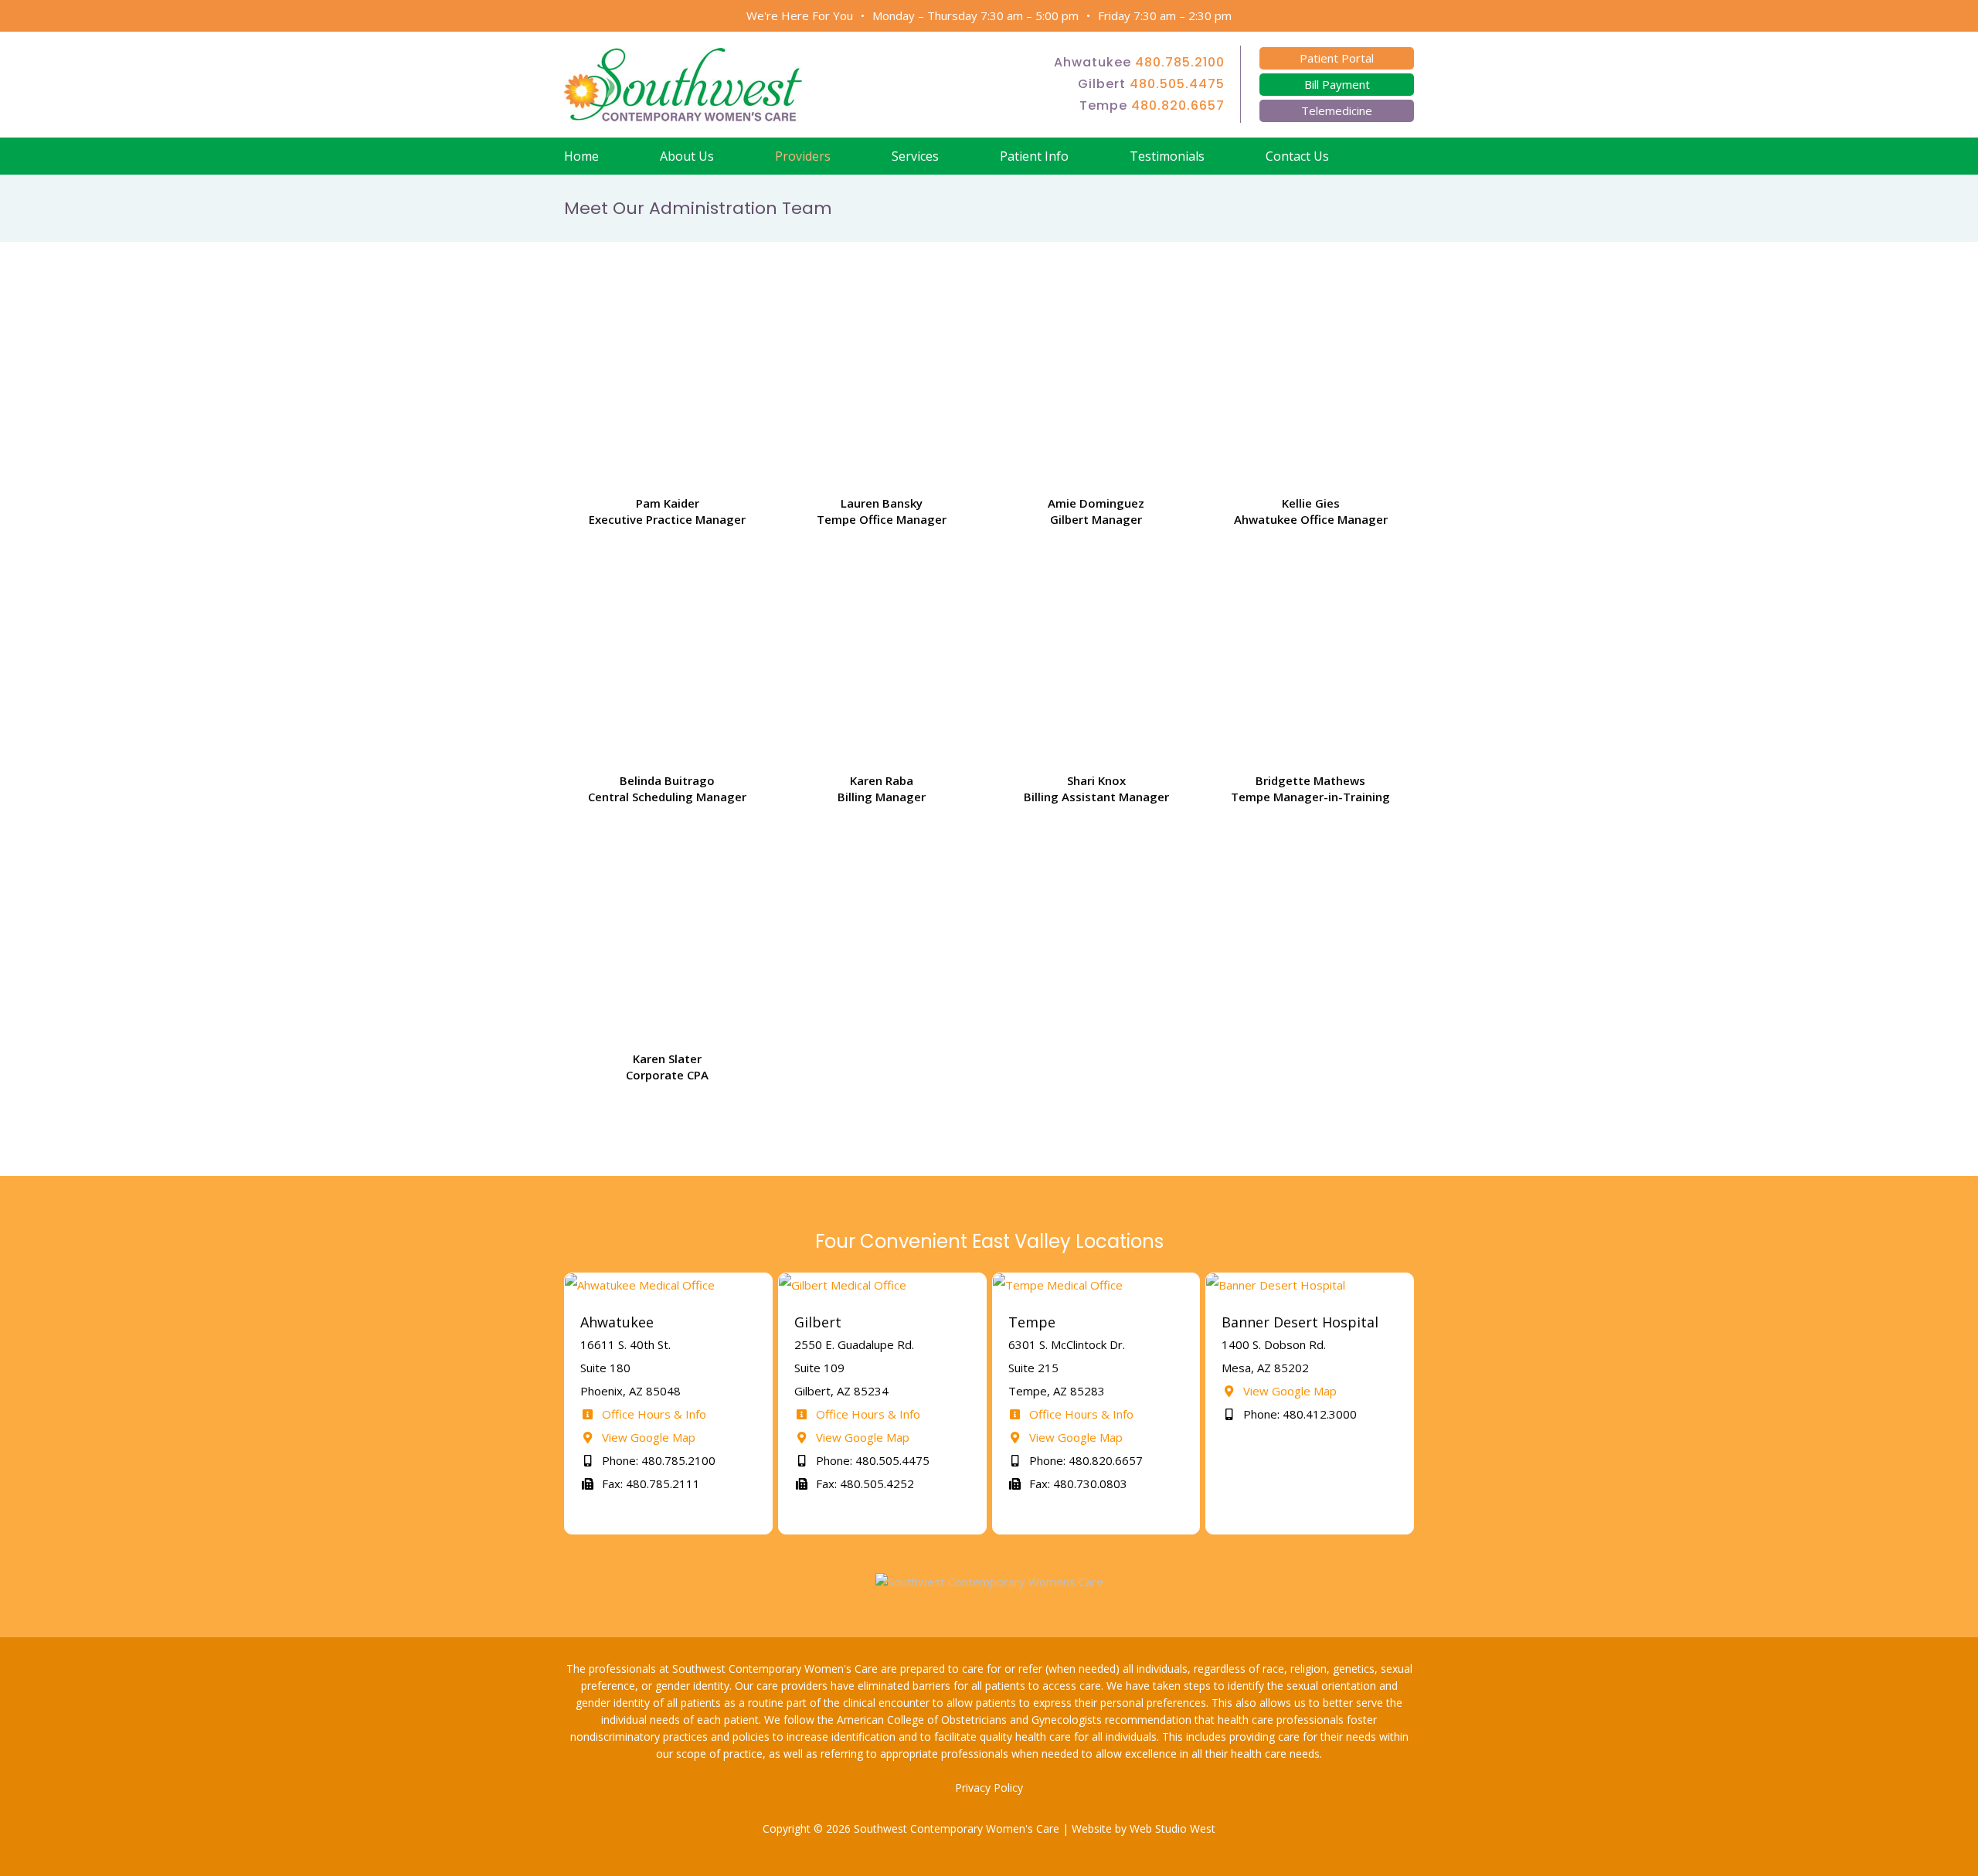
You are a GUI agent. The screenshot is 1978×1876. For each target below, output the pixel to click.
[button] (1395, 156)
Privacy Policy (989, 1788)
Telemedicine (1337, 110)
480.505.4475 (1177, 84)
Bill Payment (1337, 84)
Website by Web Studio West (1144, 1828)
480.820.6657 (1178, 105)
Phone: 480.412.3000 (1298, 1414)
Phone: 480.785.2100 (657, 1460)
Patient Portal (1337, 58)
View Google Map (647, 1437)
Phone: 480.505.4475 (871, 1460)
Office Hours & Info (653, 1414)
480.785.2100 (1180, 62)
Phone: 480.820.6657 (1084, 1460)
